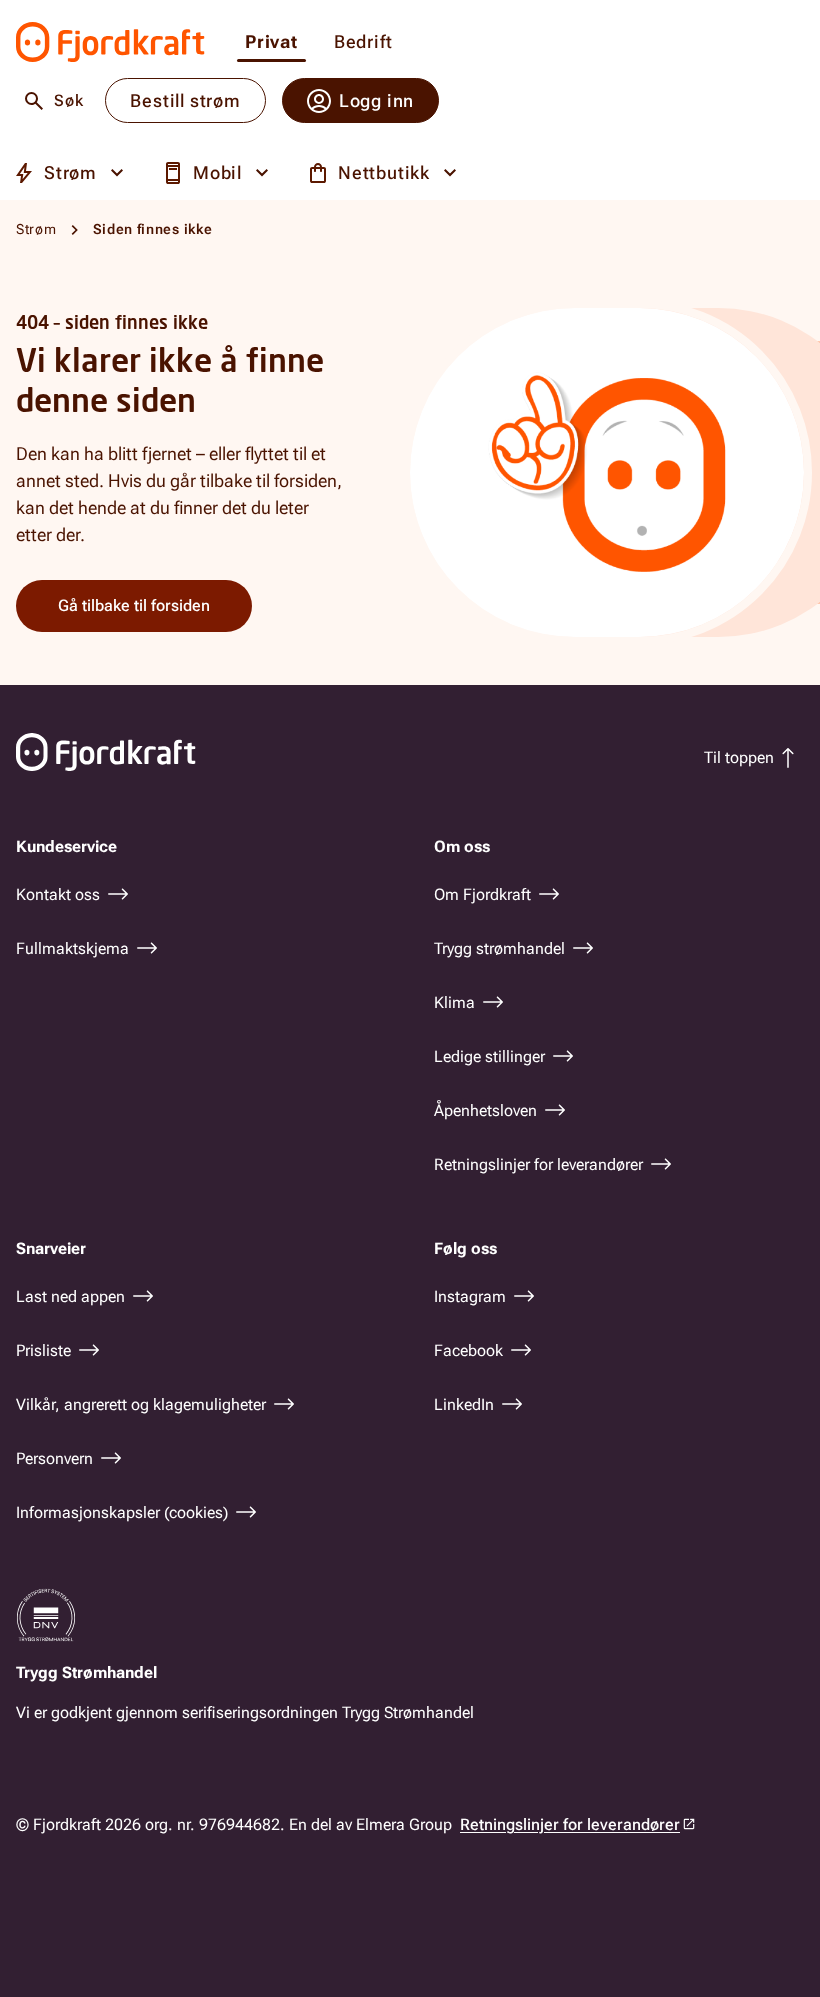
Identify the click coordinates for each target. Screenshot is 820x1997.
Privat (271, 42)
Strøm (36, 229)
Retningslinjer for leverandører (570, 1824)
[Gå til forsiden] (110, 42)
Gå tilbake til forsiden (134, 605)
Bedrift (363, 42)
